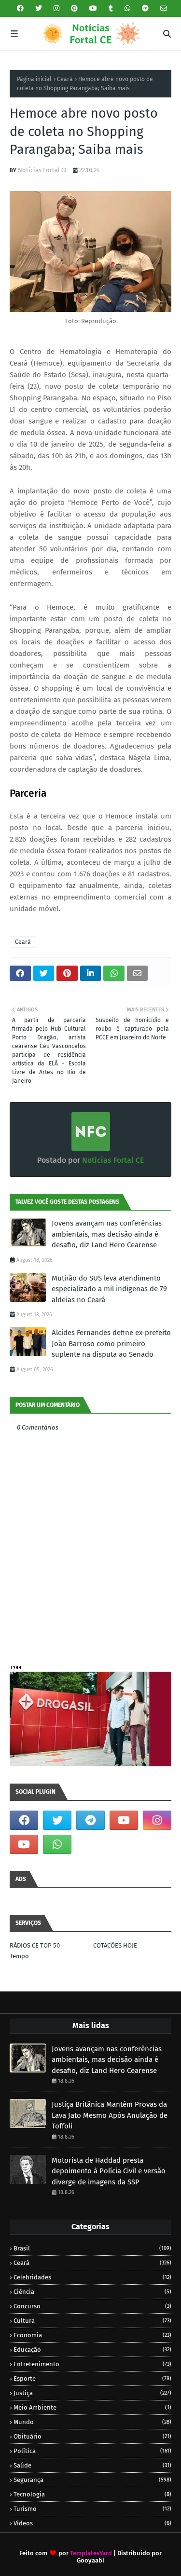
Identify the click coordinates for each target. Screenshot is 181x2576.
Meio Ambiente (92, 2407)
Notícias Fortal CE (43, 170)
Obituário (92, 2436)
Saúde (92, 2465)
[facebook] (20, 8)
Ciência (92, 2292)
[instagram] (56, 8)
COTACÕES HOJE (115, 1945)
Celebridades (92, 2277)
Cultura (92, 2321)
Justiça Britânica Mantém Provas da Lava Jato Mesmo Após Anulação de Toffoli (110, 2115)
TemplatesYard (91, 2553)
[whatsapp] (127, 8)
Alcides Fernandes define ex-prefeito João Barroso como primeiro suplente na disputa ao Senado (111, 1343)
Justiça (92, 2393)
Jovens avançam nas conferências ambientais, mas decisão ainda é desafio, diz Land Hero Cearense (107, 1234)
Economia (92, 2335)
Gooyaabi (90, 2560)
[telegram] (145, 8)
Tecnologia (92, 2494)
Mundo (92, 2422)
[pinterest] (74, 8)
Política (92, 2451)
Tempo (19, 1956)
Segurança (92, 2480)
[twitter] (39, 8)
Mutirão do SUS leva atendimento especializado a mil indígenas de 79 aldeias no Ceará (109, 1289)
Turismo (92, 2509)
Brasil (92, 2248)
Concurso (92, 2306)
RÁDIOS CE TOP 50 (35, 1945)
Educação (92, 2350)
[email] (162, 8)
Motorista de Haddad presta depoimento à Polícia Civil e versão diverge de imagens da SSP (109, 2171)
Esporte (92, 2378)
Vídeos (92, 2523)
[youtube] (93, 8)
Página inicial (34, 79)
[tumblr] (111, 8)
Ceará (65, 79)
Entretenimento (92, 2364)
